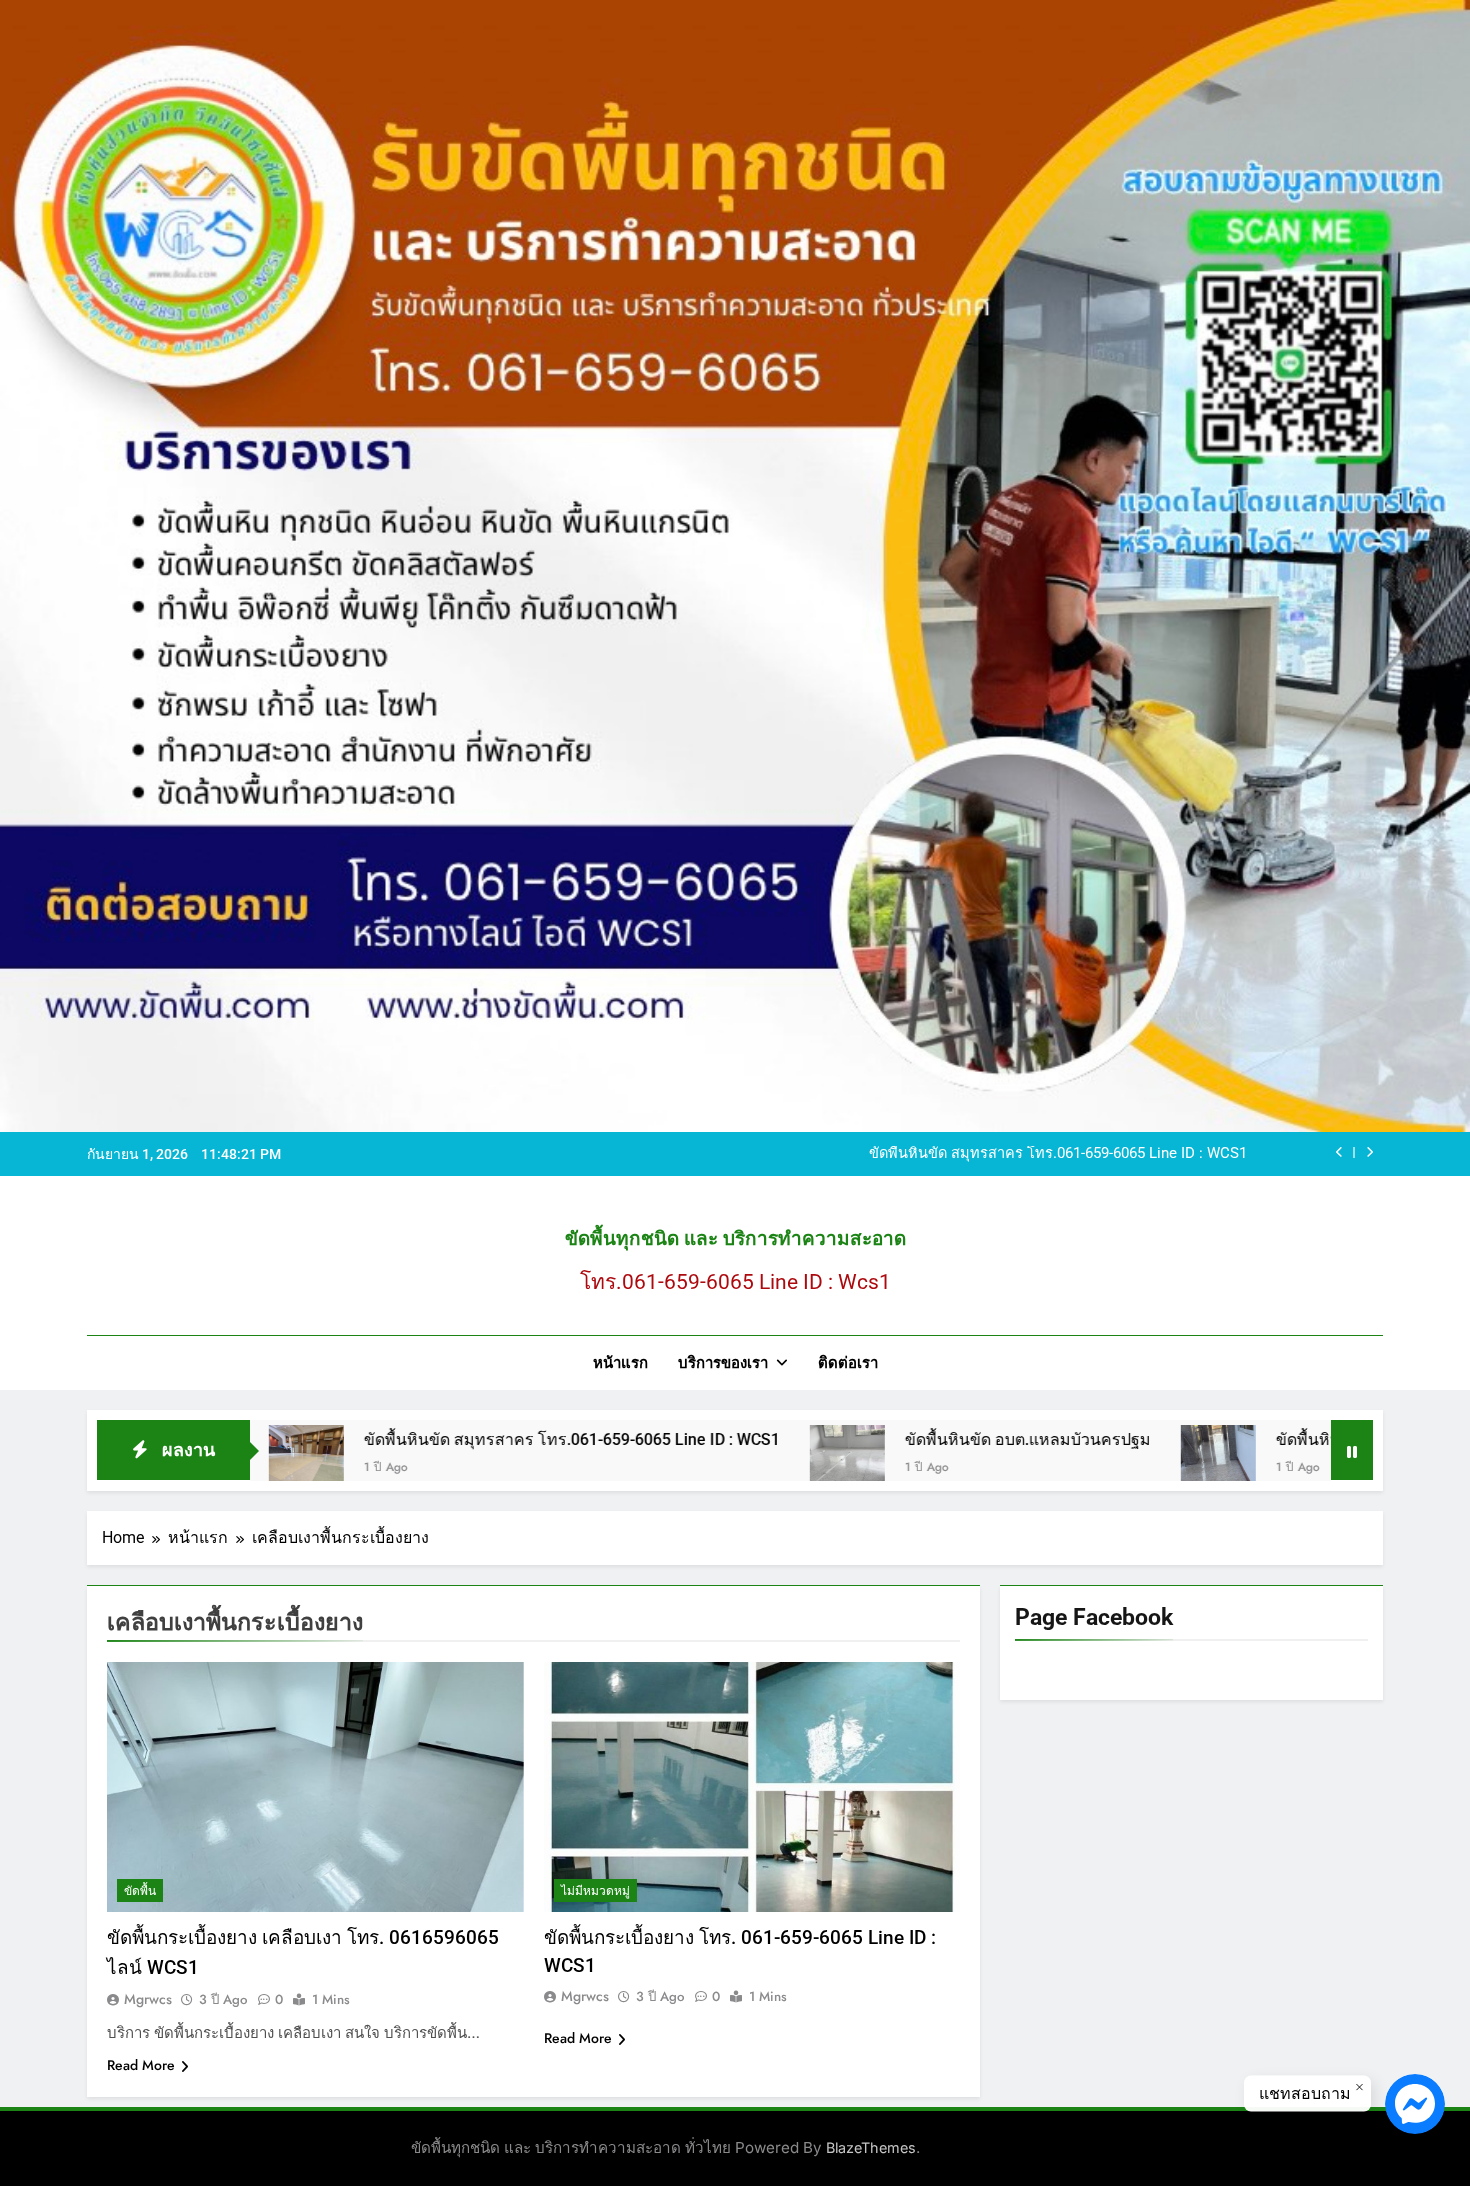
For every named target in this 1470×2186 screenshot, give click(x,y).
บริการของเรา (723, 1363)
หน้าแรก (620, 1363)
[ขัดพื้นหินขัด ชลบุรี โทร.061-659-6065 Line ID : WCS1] (1067, 1462)
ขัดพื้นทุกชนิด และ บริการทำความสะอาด (735, 1238)
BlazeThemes (871, 2147)
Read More (141, 2065)
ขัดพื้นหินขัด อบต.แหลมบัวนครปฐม (877, 1439)
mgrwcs (148, 1999)
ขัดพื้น (140, 1891)
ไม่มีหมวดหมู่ (595, 1891)
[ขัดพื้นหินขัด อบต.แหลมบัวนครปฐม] (696, 1462)
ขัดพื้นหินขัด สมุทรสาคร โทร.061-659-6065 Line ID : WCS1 (1058, 1154)
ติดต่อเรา (848, 1363)
